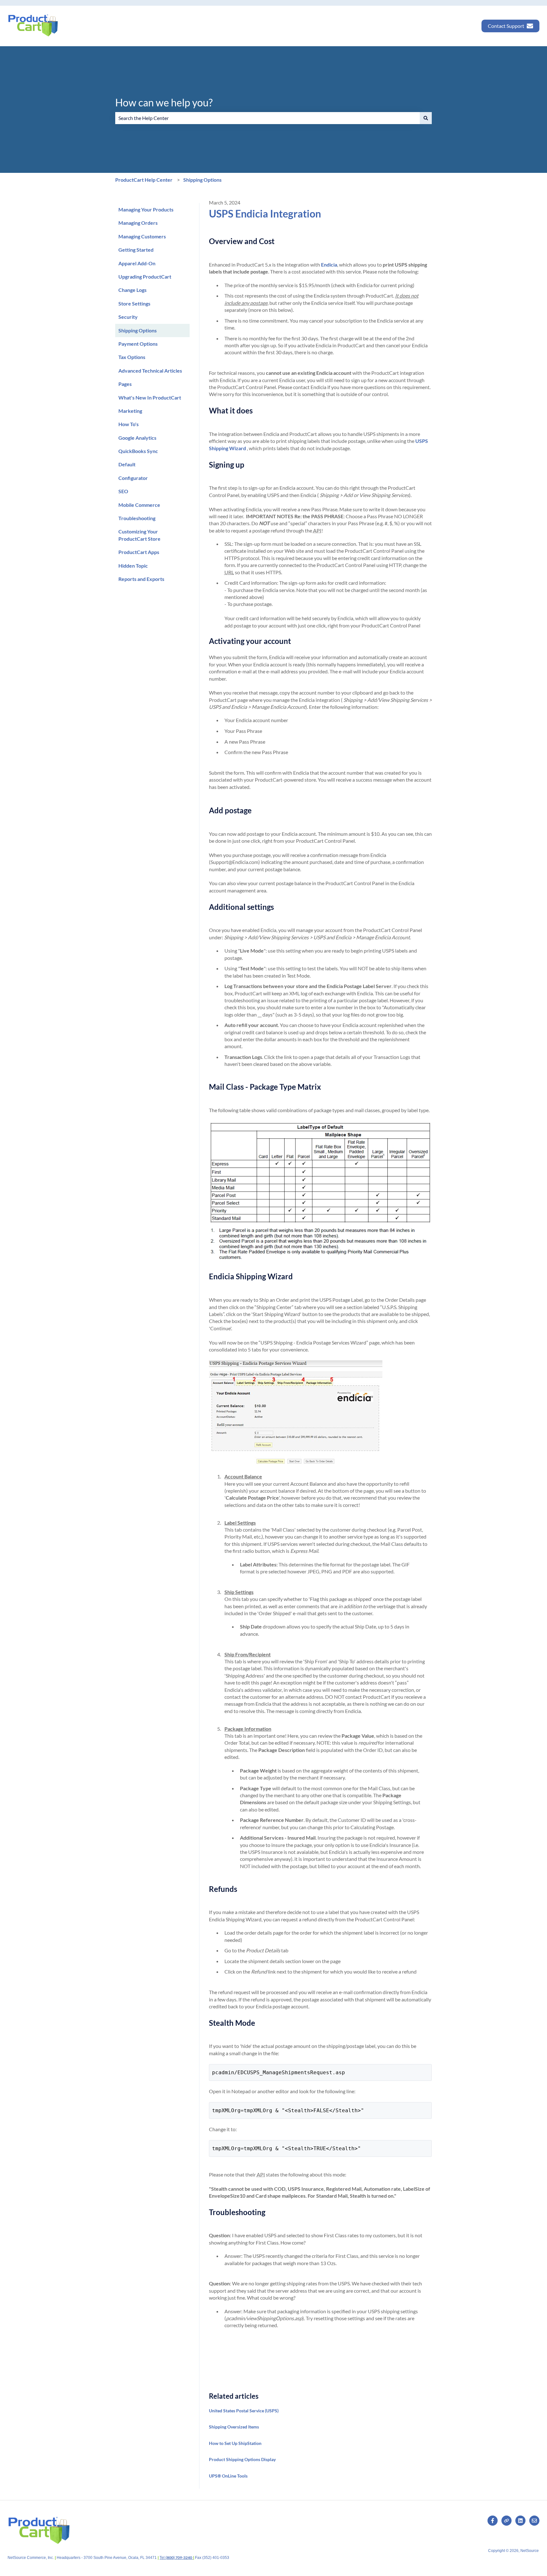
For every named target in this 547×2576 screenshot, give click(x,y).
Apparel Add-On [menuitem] (137, 263)
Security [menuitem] (128, 317)
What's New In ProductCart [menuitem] (150, 397)
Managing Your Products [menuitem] (146, 209)
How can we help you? (164, 102)
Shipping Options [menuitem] (138, 330)
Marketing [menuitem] (130, 411)
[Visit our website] (506, 2521)
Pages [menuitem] (125, 384)
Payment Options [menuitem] (138, 344)
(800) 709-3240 (179, 2557)
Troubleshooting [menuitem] (137, 518)
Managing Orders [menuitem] (138, 223)
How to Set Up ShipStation (235, 2443)
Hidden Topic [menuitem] (133, 566)
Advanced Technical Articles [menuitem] (150, 371)
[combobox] (267, 118)
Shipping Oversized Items (234, 2427)
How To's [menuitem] (129, 424)
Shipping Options (202, 180)
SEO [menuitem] (123, 491)
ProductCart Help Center (144, 180)
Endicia (329, 265)
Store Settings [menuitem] (134, 303)
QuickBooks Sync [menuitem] (138, 451)
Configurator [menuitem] (133, 478)
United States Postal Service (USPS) (244, 2411)
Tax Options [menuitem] (132, 357)
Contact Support (506, 26)
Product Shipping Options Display (242, 2459)
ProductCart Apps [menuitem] (139, 552)
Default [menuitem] (127, 464)
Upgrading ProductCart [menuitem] (145, 277)
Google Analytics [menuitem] (137, 438)
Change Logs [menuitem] (132, 290)
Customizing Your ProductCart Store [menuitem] (139, 535)
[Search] (426, 118)
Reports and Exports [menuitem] (141, 579)
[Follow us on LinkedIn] (520, 2521)
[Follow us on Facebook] (493, 2521)
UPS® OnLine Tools (228, 2476)
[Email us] (534, 2521)
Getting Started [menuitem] (136, 250)
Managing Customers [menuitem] (142, 236)
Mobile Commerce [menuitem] (139, 505)
